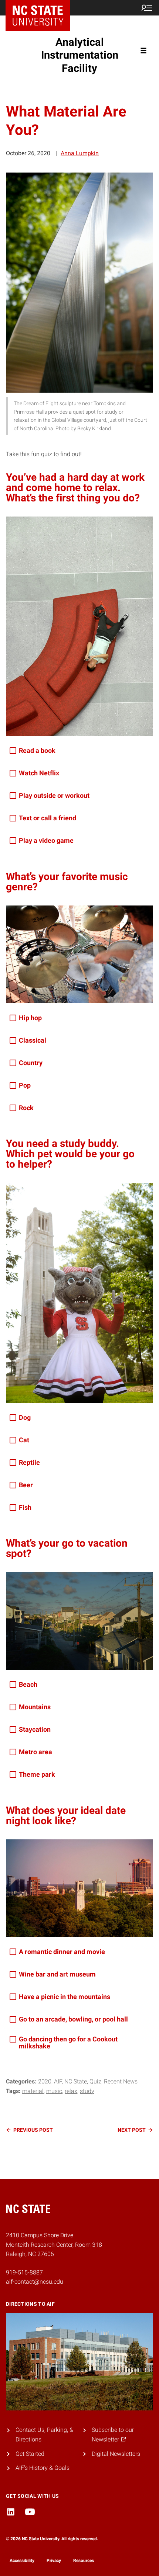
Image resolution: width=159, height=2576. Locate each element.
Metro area (35, 1752)
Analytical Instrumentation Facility (80, 55)
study (87, 2091)
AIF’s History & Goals (43, 2468)
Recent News (121, 2081)
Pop (25, 1085)
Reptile (29, 1462)
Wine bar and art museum (57, 1974)
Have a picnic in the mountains (65, 1997)
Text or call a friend (48, 818)
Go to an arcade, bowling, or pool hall (73, 2019)
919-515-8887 (24, 2272)
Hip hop (30, 1018)
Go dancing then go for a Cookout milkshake (68, 2043)
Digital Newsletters (116, 2454)
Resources (84, 2561)
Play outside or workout (54, 795)
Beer (26, 1485)
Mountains (35, 1707)
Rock (26, 1108)
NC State (76, 2081)
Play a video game (46, 840)
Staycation (35, 1729)
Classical (33, 1040)
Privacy (54, 2561)
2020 (45, 2081)
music (54, 2091)
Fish (25, 1507)
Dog (25, 1417)
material (33, 2091)
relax (71, 2091)
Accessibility (22, 2561)
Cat (24, 1440)
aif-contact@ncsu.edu (35, 2282)
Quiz (95, 2081)
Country (31, 1063)
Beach (28, 1684)
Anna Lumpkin (80, 153)
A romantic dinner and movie (62, 1952)
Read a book (37, 750)
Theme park (37, 1774)
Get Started (30, 2454)
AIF (58, 2081)
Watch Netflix (39, 773)
